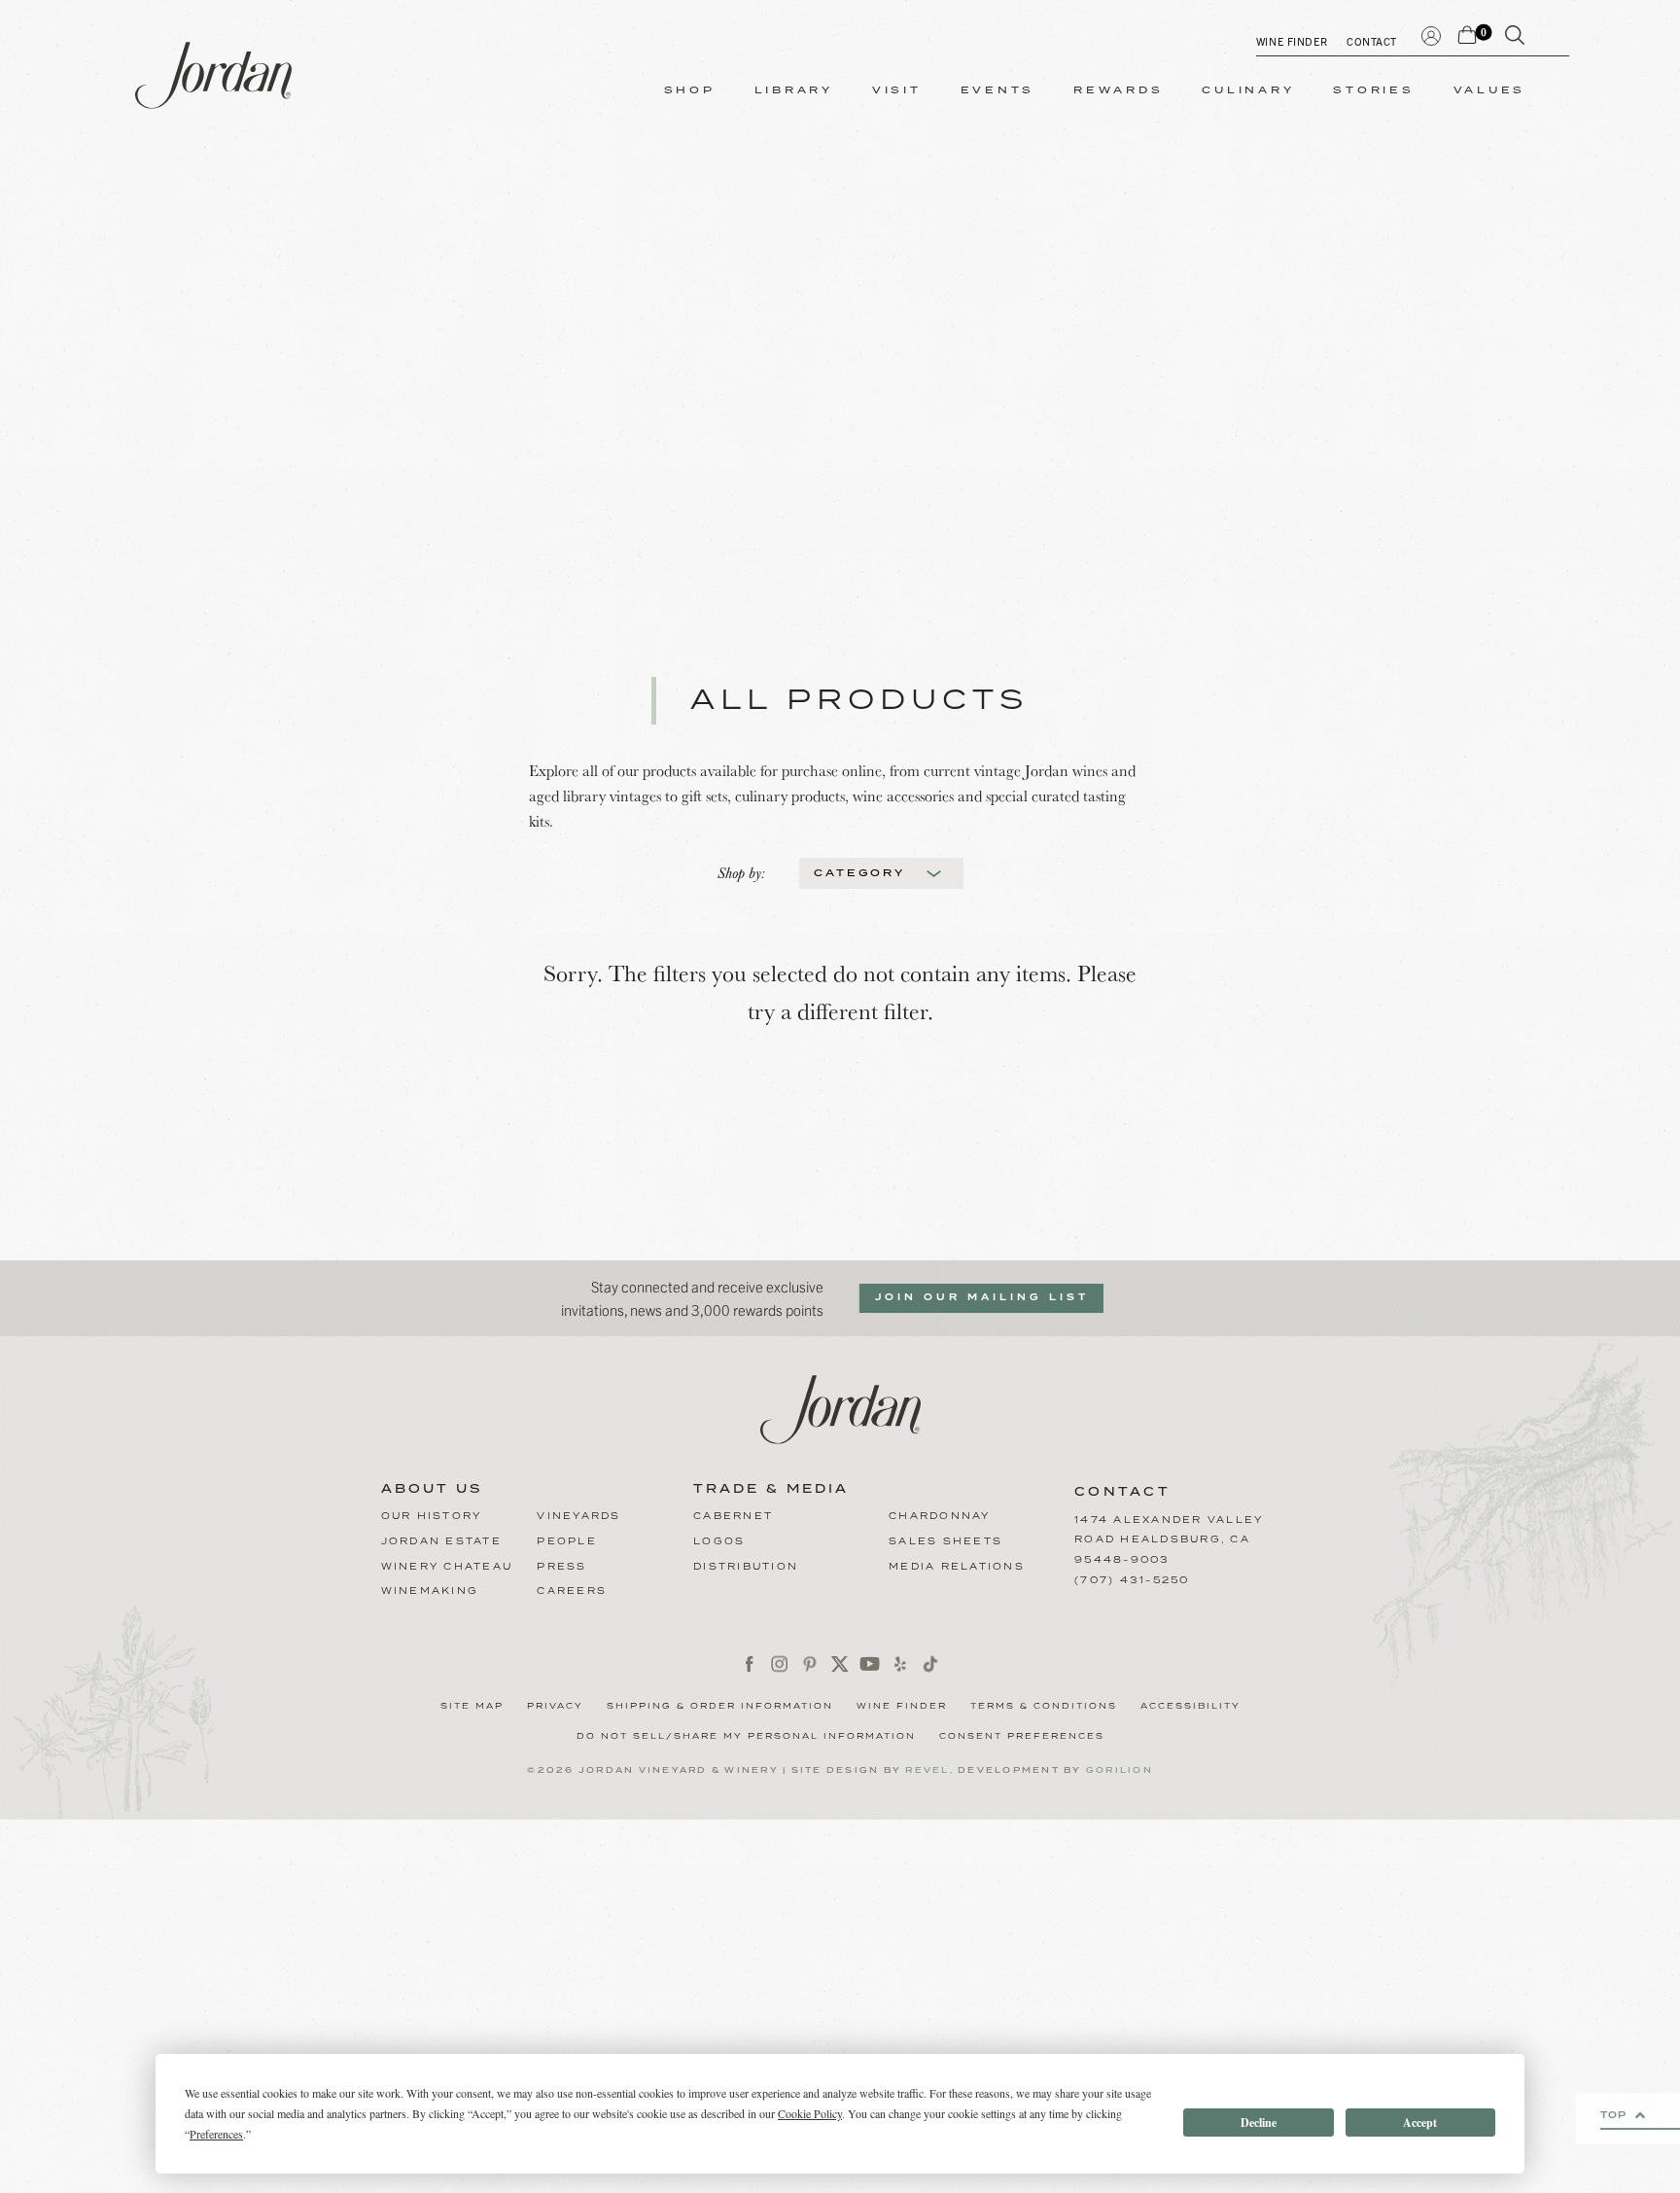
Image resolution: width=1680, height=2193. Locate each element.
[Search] (1515, 39)
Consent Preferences (1022, 1737)
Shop (690, 90)
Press (561, 1567)
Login (1431, 34)
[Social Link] (750, 1663)
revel (927, 1770)
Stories (1373, 90)
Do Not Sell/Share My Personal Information (746, 1737)
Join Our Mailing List (982, 1297)
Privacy (555, 1707)
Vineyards (578, 1516)
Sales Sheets (945, 1541)
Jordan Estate (441, 1541)
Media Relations (957, 1567)
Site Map (472, 1707)
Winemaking (430, 1591)
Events (998, 90)
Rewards (1118, 90)
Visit (897, 90)
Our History (432, 1516)
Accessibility (1190, 1707)
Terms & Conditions (1044, 1707)
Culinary (1248, 90)
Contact (1372, 41)
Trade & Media (771, 1490)
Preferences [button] (216, 2134)
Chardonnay (940, 1516)
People (567, 1541)
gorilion (1120, 1770)
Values (1490, 90)
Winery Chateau (447, 1567)
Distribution (746, 1567)
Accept (1420, 2122)
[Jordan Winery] (213, 75)
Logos (719, 1541)
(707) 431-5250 (1132, 1580)
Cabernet (733, 1516)
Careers (572, 1591)
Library (794, 90)
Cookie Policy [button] (810, 2113)
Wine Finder (1292, 41)
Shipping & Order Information (720, 1707)
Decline (1259, 2122)
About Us (432, 1490)
